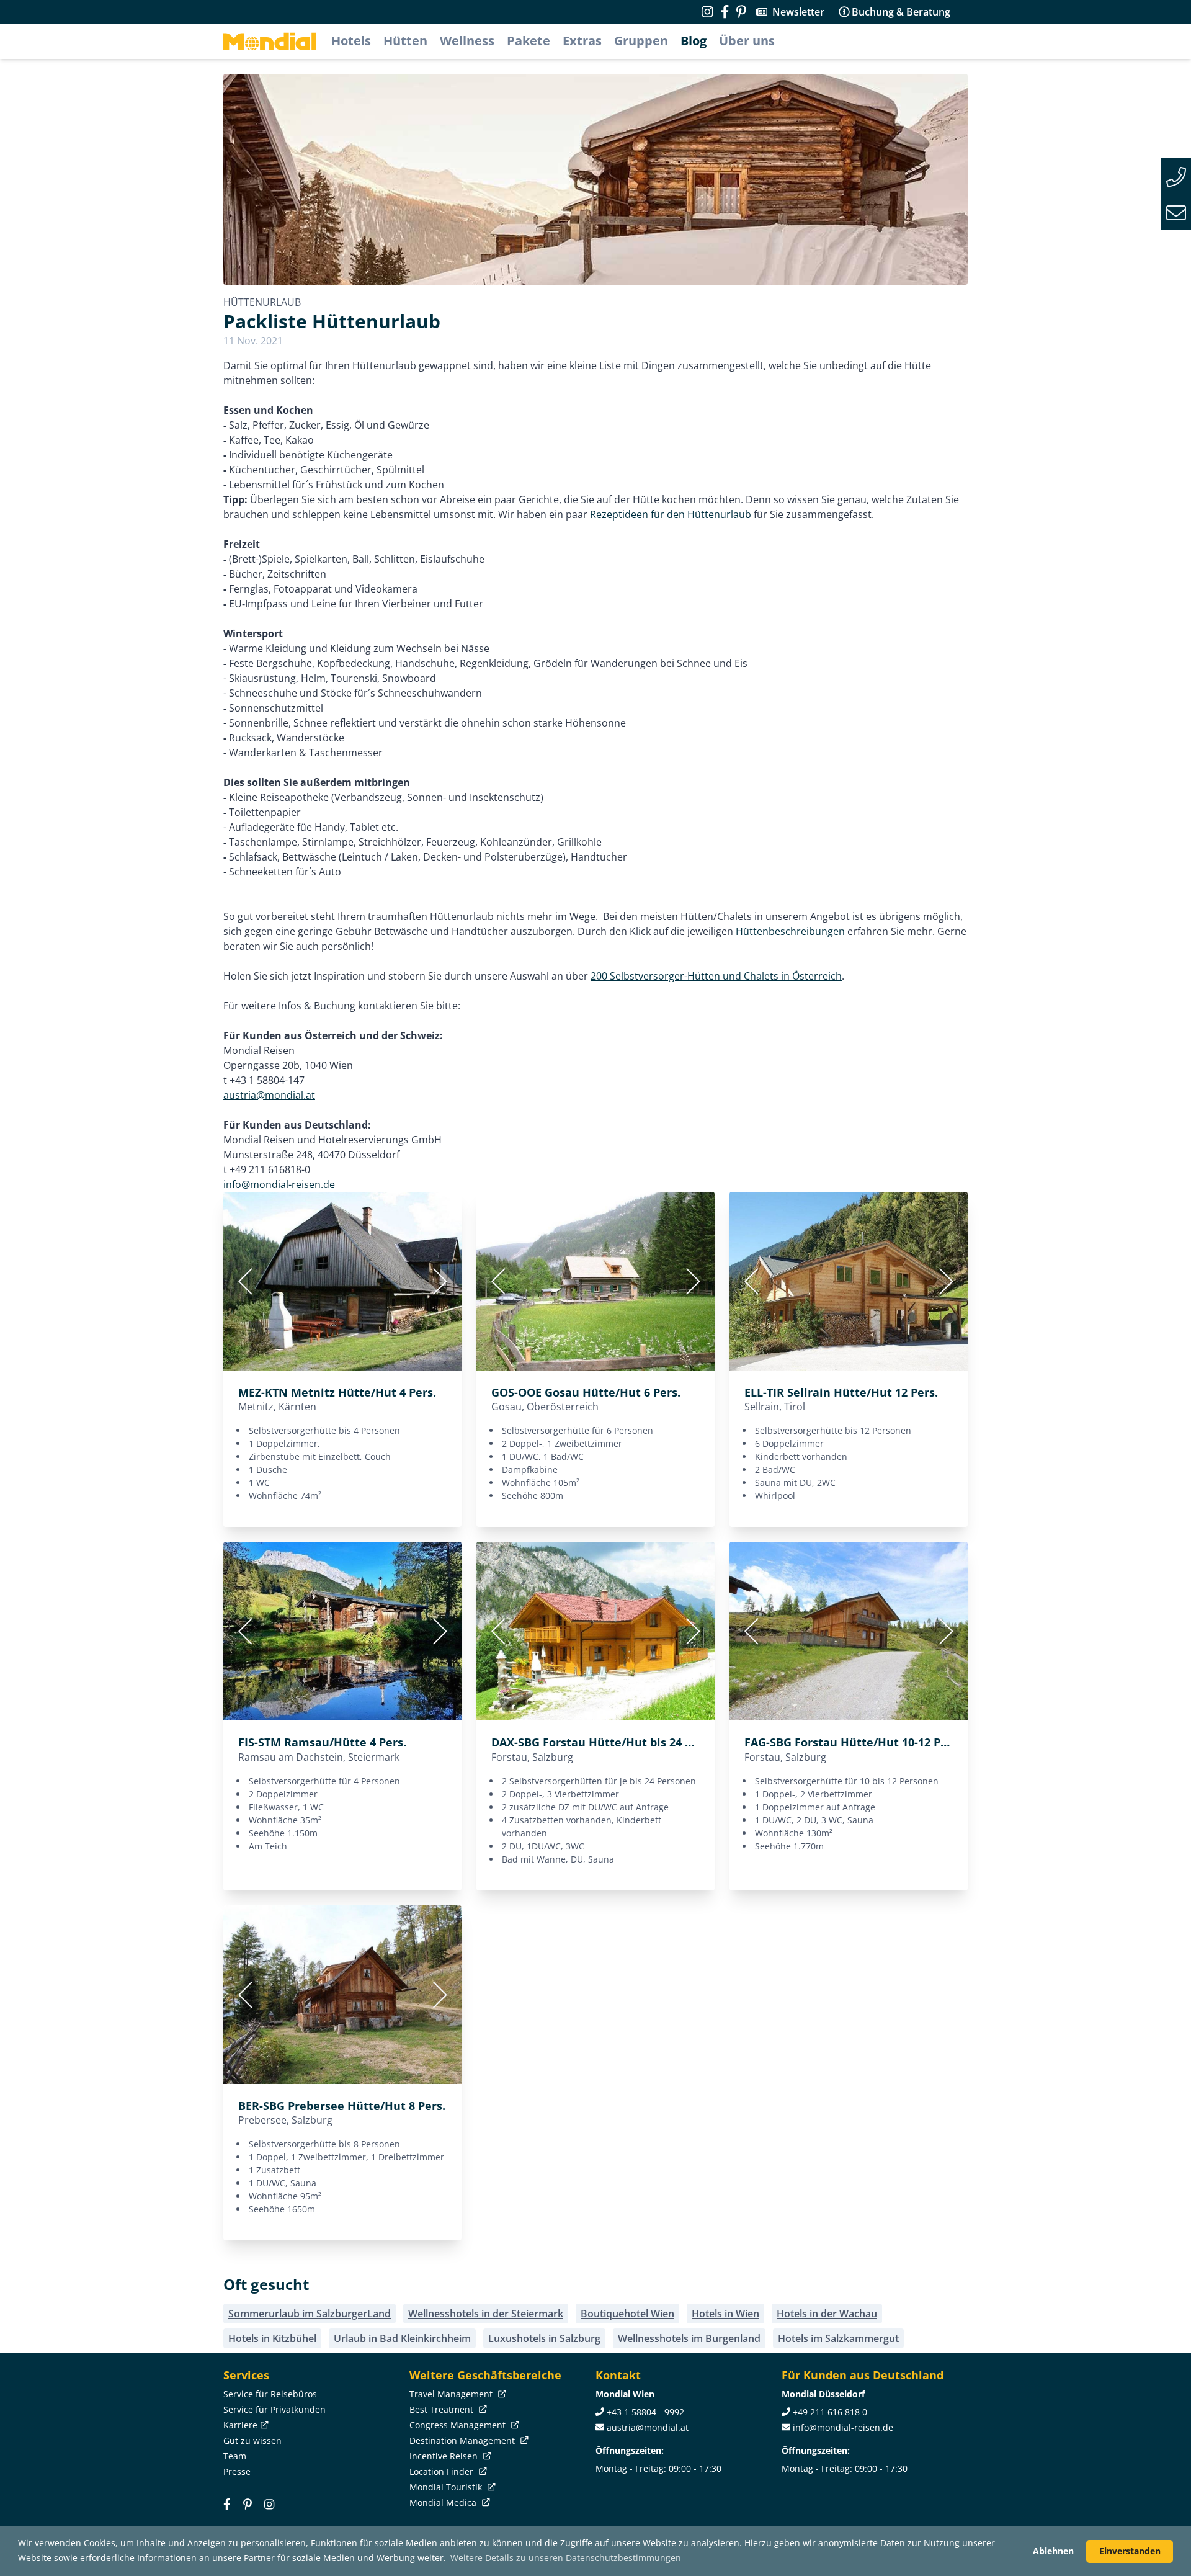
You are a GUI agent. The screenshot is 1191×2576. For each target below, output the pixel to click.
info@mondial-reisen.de (279, 1184)
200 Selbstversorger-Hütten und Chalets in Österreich (716, 976)
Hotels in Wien (725, 2314)
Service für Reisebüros (270, 2394)
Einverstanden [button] (1130, 2551)
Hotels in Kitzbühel (272, 2338)
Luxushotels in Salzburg (544, 2338)
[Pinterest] (741, 12)
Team (235, 2456)
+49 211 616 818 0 (830, 2412)
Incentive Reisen (445, 2456)
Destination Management (463, 2440)
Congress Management (459, 2425)
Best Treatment (443, 2409)
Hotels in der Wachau (827, 2314)
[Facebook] (227, 2504)
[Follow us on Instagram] (707, 12)
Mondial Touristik (447, 2487)
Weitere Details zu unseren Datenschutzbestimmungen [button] (566, 2558)
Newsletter (798, 12)
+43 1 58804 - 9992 (645, 2412)
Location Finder (443, 2471)
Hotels (351, 41)
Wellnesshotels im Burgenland (689, 2338)
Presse (237, 2471)
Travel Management (452, 2394)
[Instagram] (269, 2504)
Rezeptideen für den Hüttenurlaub (671, 514)
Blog (694, 41)
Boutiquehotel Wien (627, 2314)
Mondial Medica (444, 2502)
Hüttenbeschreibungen (790, 931)
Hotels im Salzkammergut (838, 2338)
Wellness (467, 41)
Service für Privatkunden (274, 2409)
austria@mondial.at (269, 1095)
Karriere (240, 2425)
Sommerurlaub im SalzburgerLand (310, 2314)
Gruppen (641, 41)
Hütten (405, 41)
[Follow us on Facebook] (725, 12)
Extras (582, 41)
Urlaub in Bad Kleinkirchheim (402, 2338)
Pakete (529, 41)
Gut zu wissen (252, 2440)
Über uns (747, 41)
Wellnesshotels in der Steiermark (486, 2314)
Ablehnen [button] (1053, 2551)
